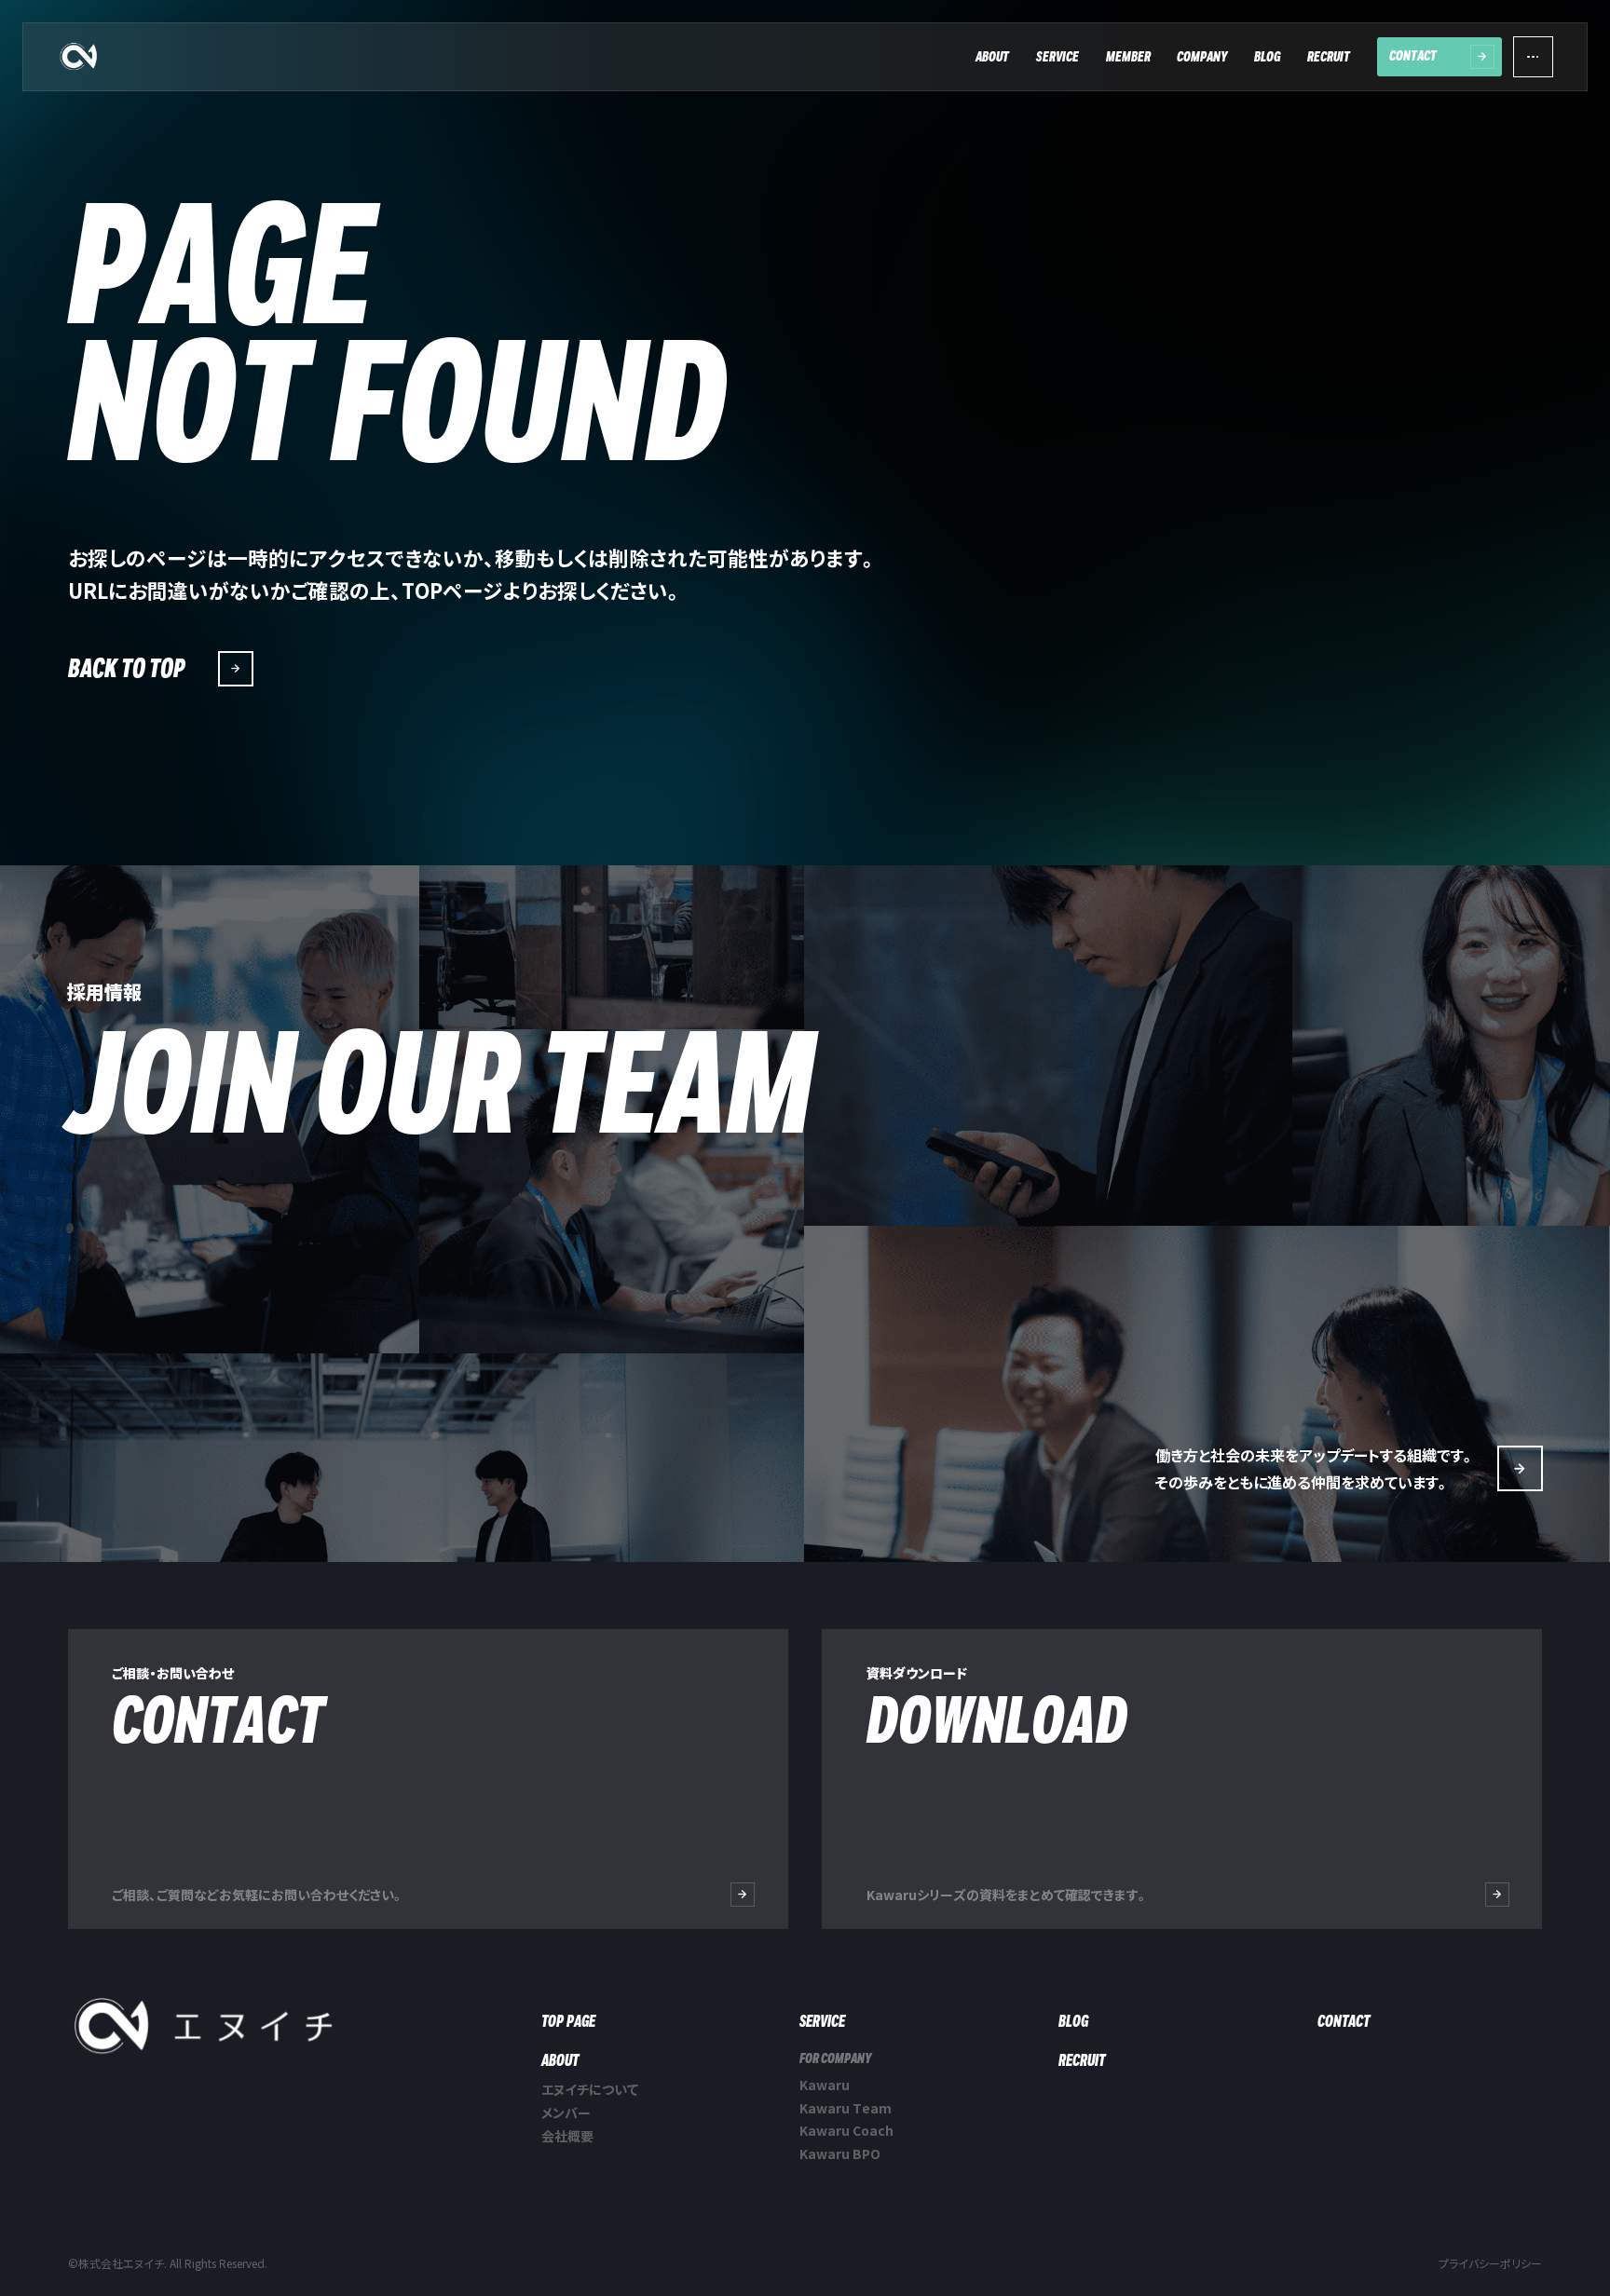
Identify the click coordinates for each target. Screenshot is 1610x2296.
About (992, 57)
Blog (1267, 57)
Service (1057, 57)
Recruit (1329, 57)
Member (1128, 57)
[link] (1182, 1779)
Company (1202, 57)
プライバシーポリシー (1490, 2263)
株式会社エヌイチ (79, 57)
